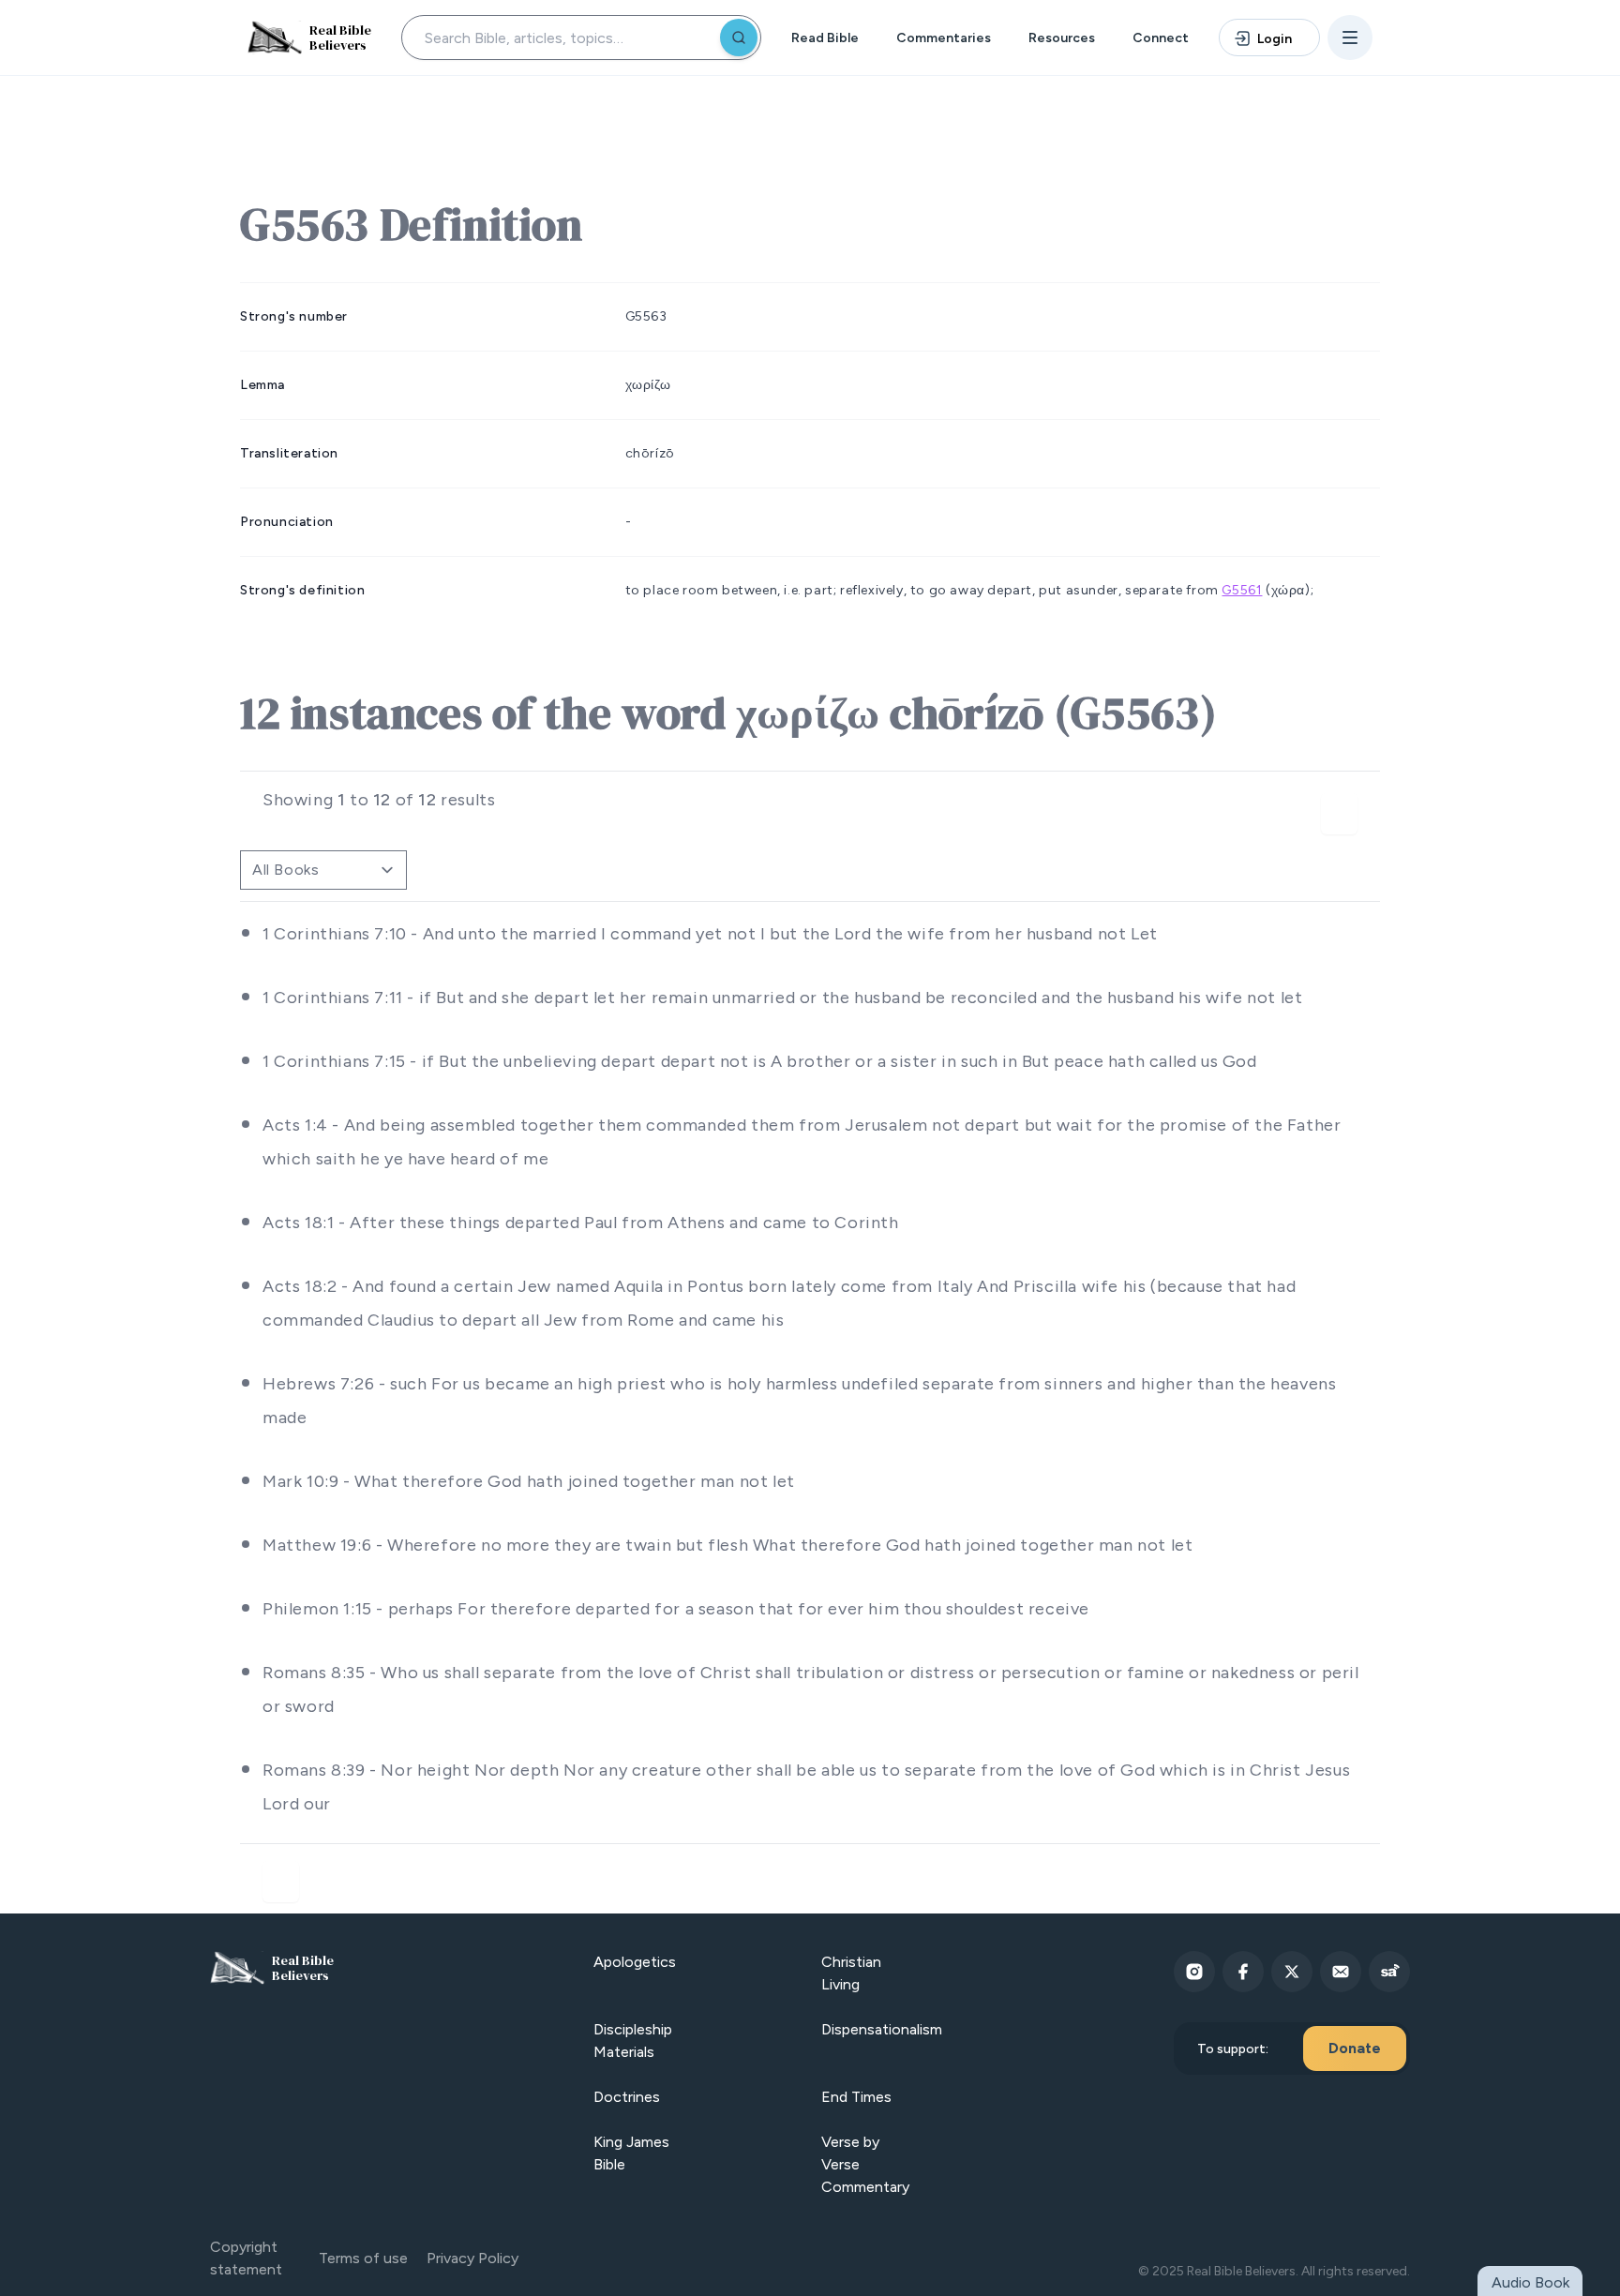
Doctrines (627, 2097)
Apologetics (635, 1962)
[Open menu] (1350, 38)
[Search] (739, 38)
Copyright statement (246, 2258)
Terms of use (363, 2258)
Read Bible (825, 38)
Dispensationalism (882, 2029)
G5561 (1242, 590)
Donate (1355, 2048)
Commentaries (944, 38)
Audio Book (1530, 2282)
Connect (1161, 38)
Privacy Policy (472, 2258)
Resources (1062, 38)
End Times (856, 2097)
